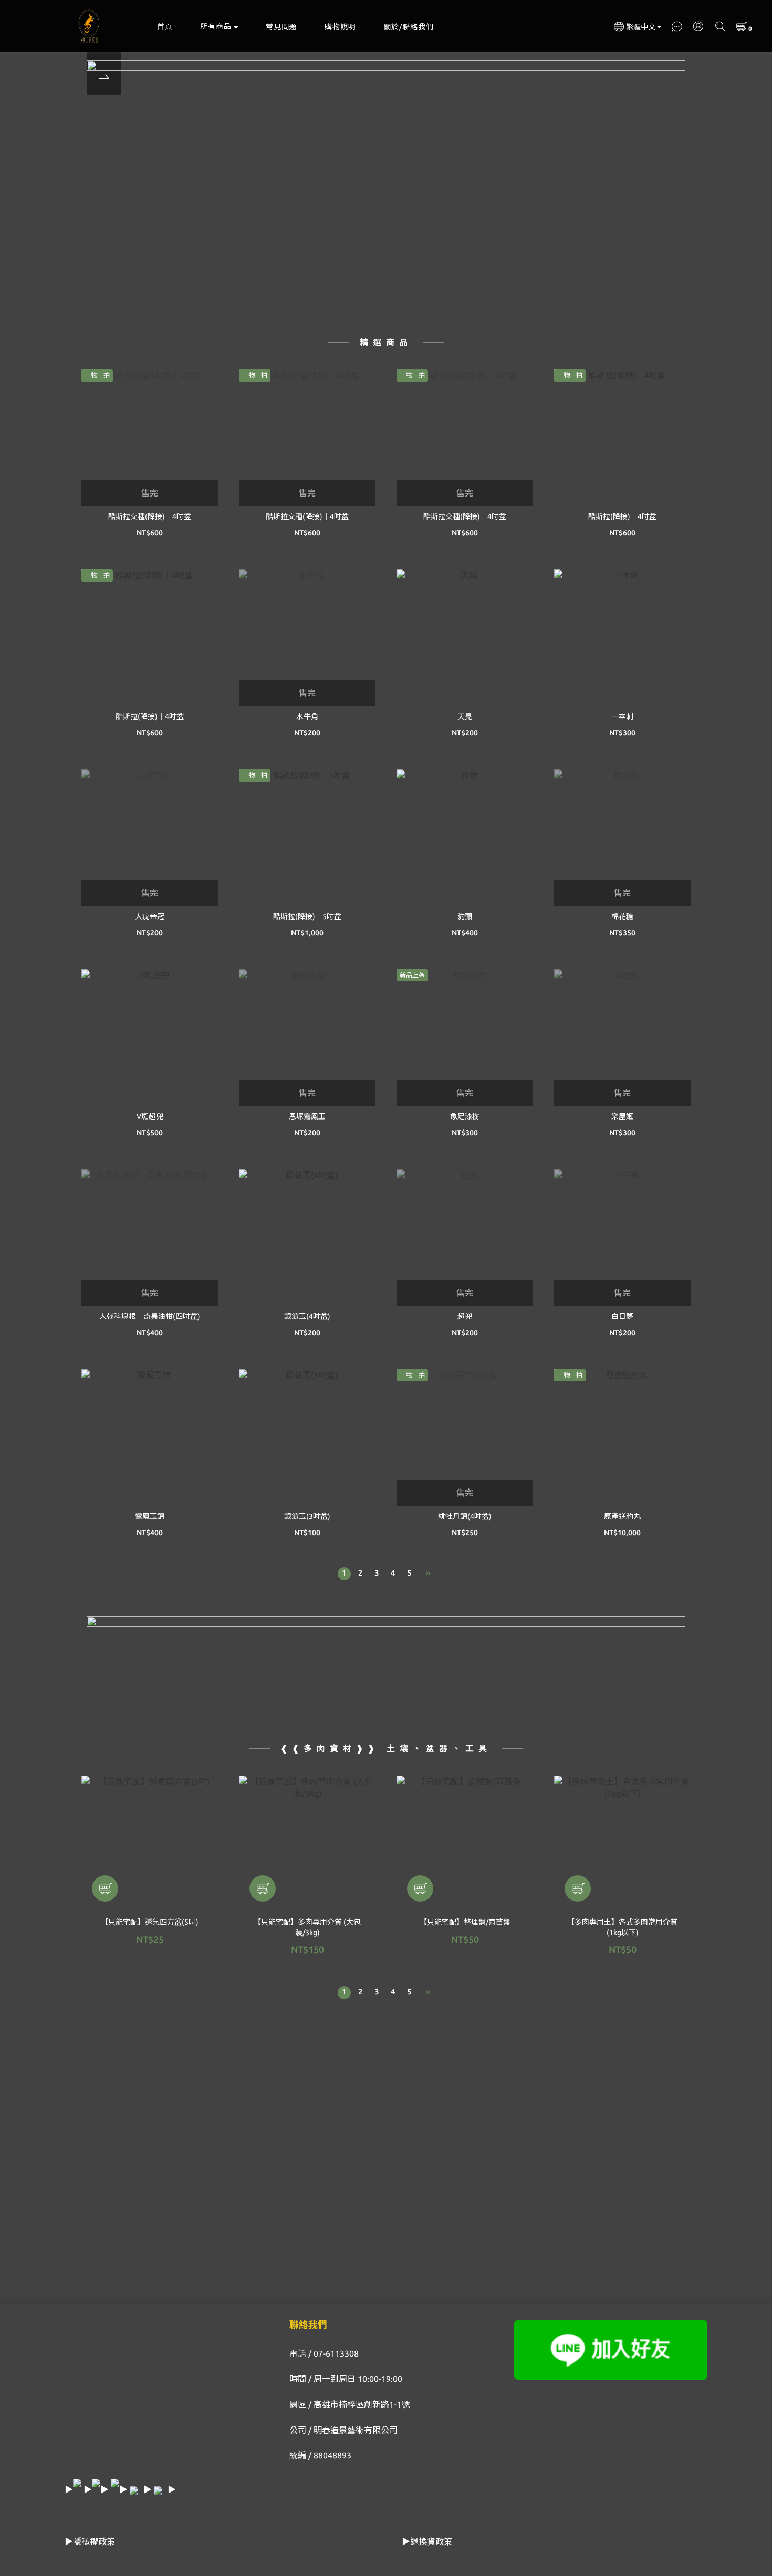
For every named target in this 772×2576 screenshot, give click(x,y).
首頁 (165, 27)
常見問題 (281, 27)
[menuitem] (344, 1574)
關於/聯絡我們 (409, 27)
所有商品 (216, 26)
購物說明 (340, 27)
